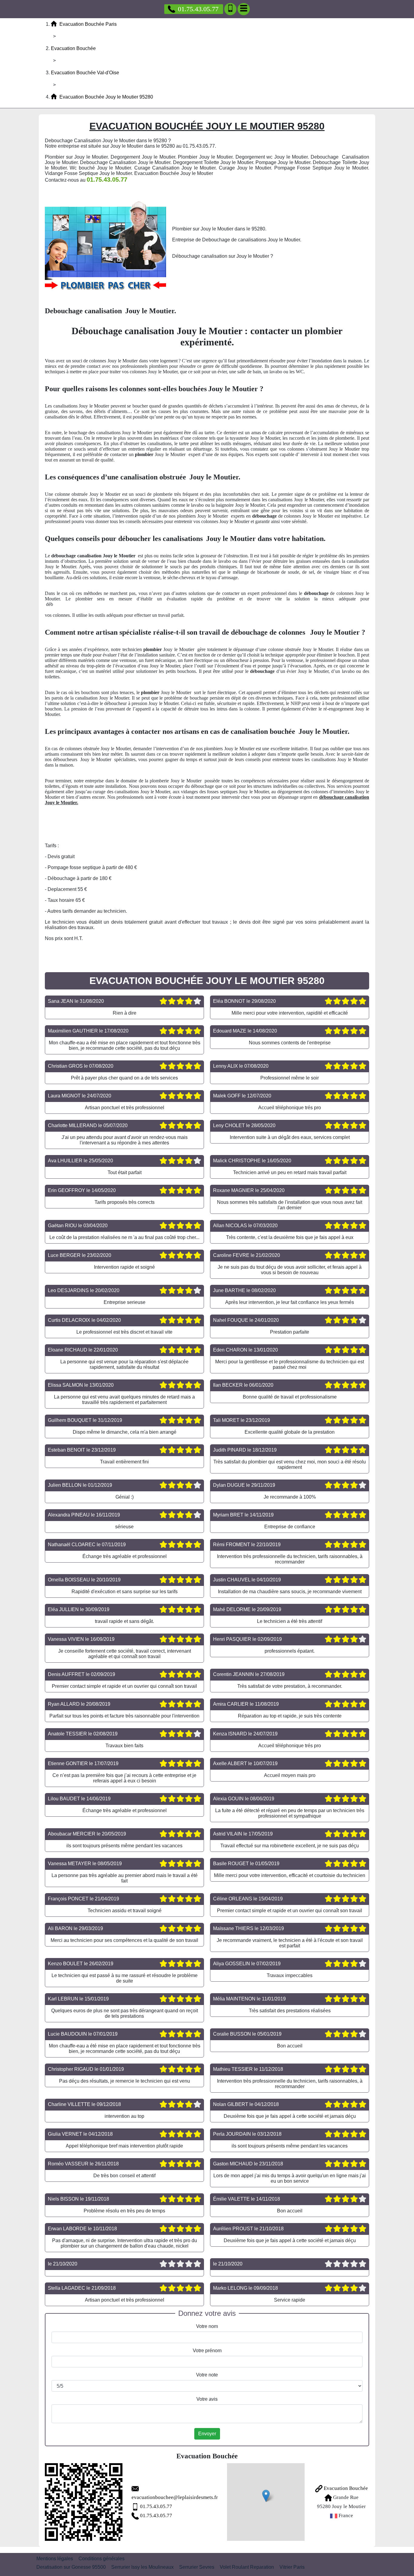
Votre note (207, 2375)
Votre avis (207, 2399)
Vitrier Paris (292, 2567)
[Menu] (244, 9)
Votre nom (207, 2326)
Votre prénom (207, 2351)
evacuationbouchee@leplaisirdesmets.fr (175, 2497)
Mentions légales (55, 2559)
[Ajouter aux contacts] (230, 9)
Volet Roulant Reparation (247, 2567)
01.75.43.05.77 (198, 9)
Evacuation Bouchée (345, 2488)
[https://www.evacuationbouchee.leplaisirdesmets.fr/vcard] (84, 2502)
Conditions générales (102, 2559)
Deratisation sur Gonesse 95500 (71, 2567)
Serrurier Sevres (197, 2567)
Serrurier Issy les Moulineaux (142, 2567)
